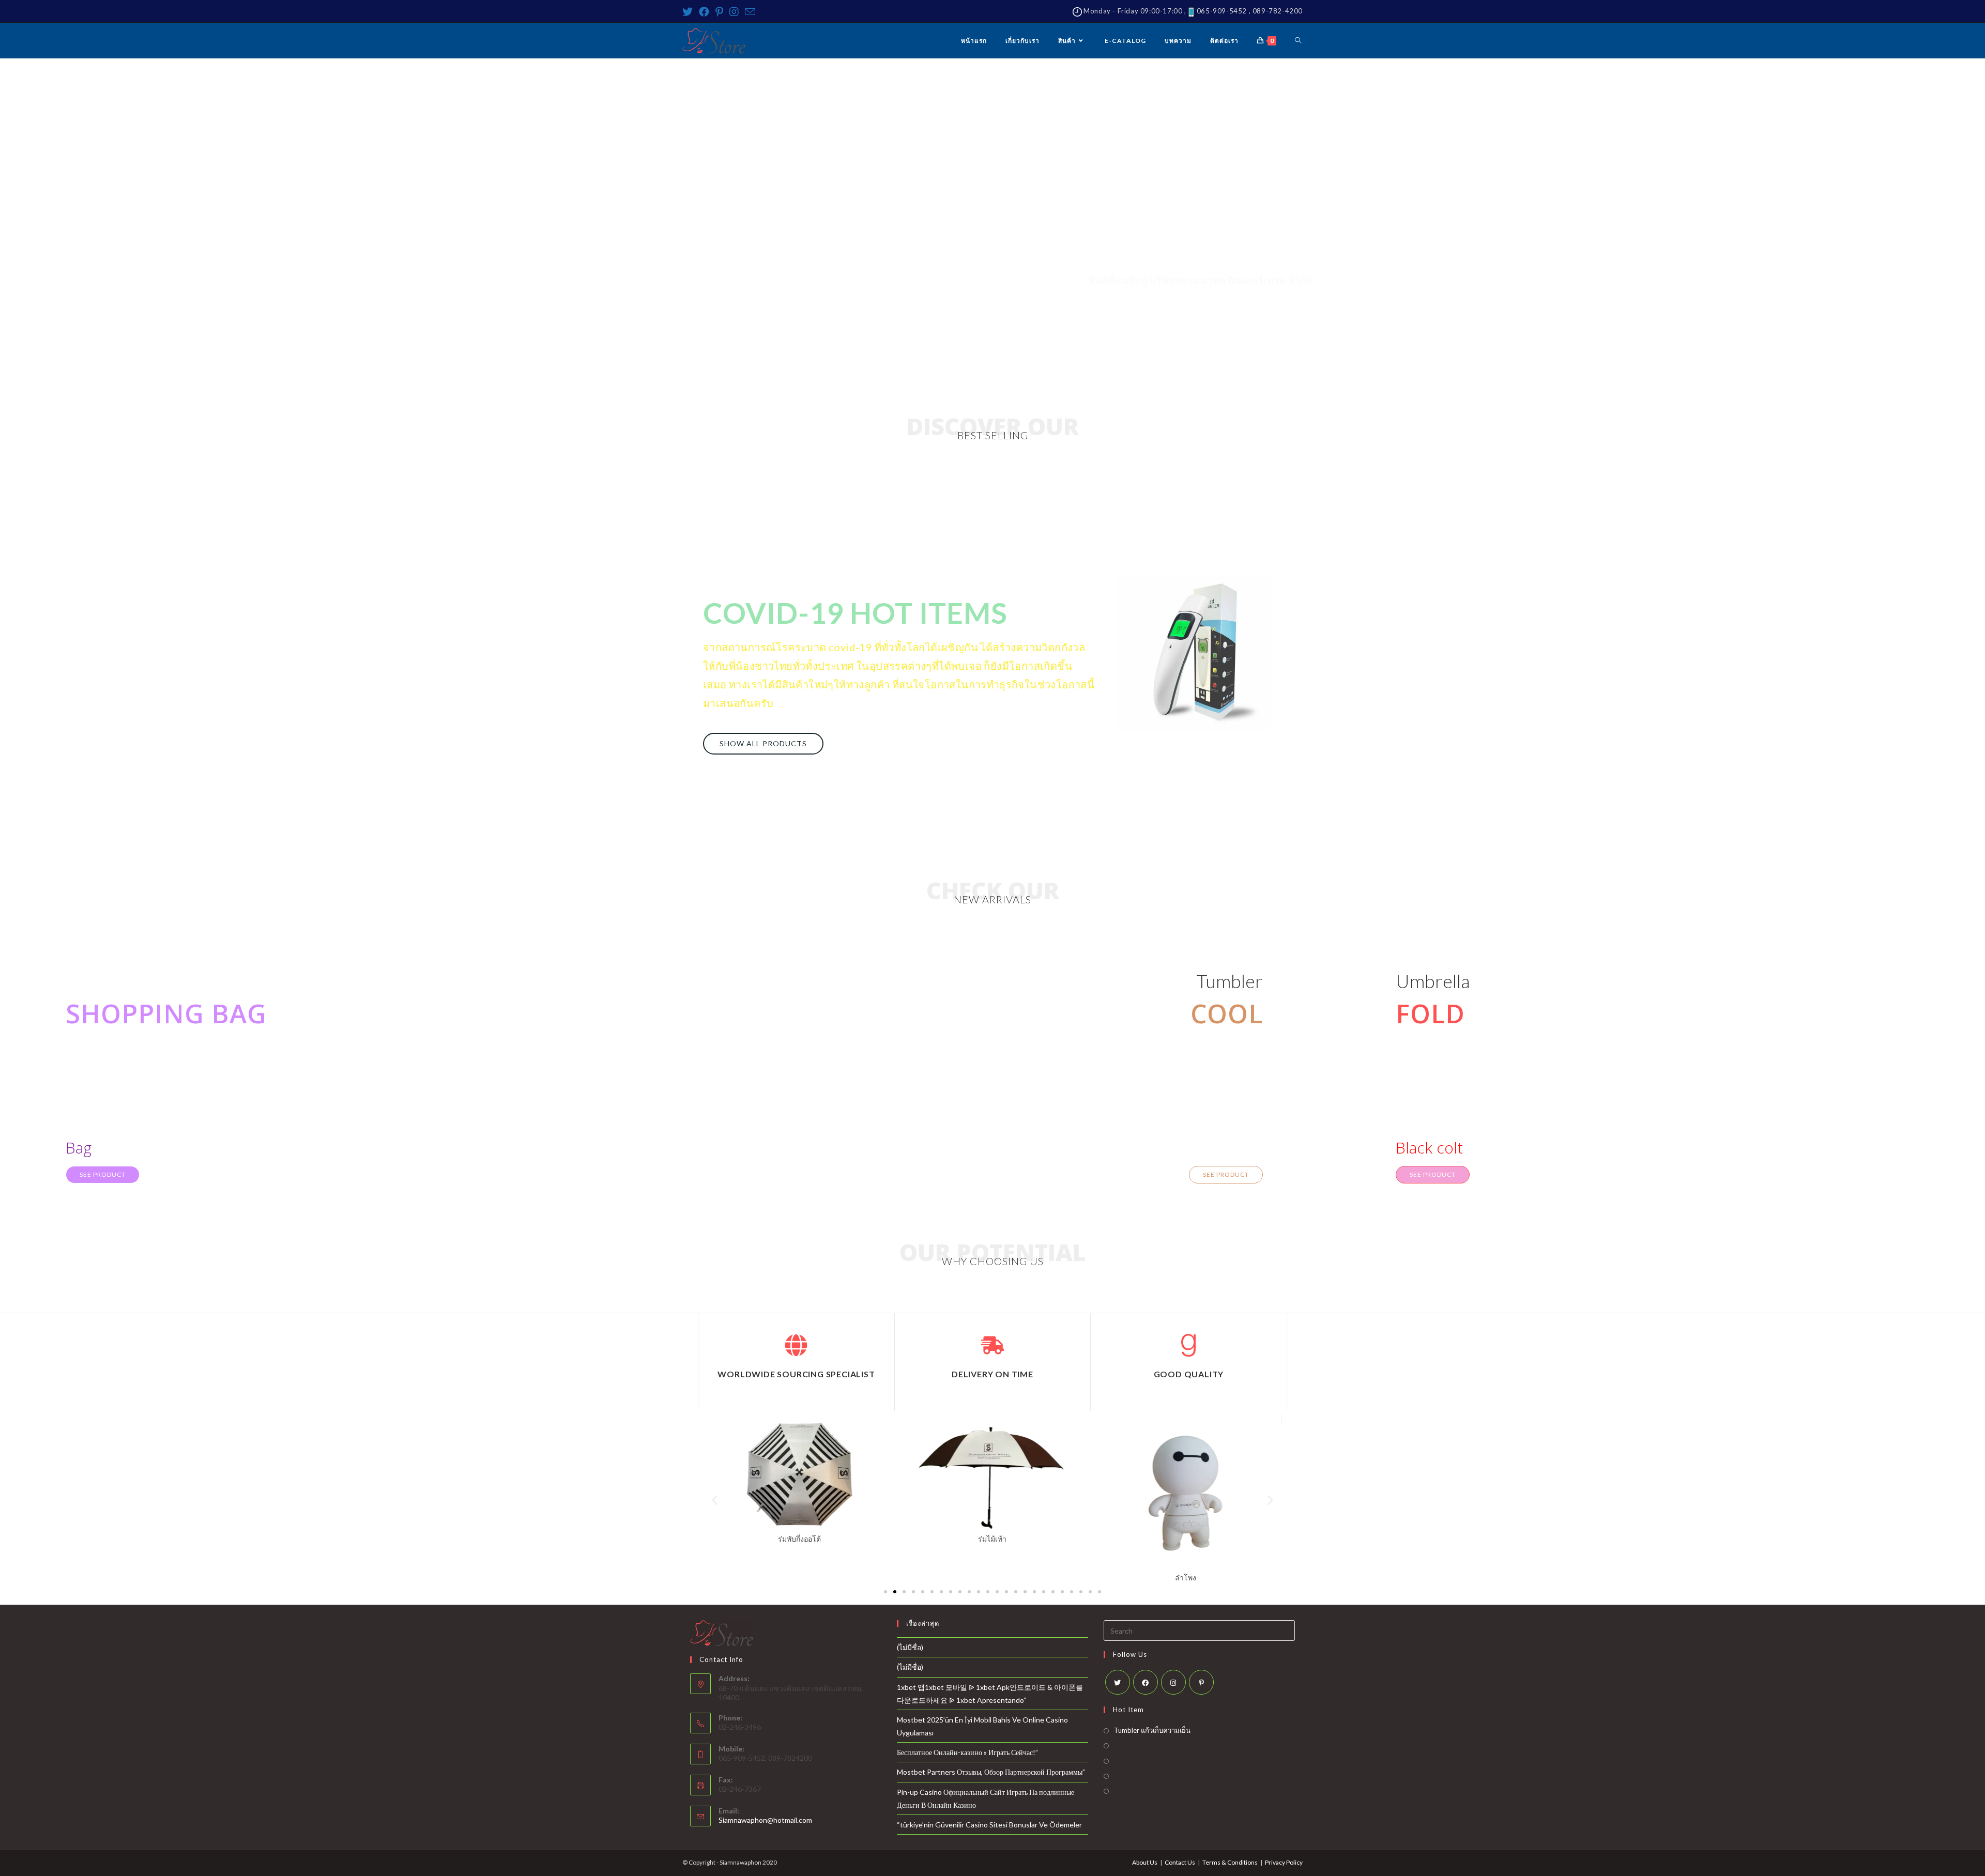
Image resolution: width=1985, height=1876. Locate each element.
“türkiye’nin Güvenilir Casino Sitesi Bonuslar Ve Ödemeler (989, 1825)
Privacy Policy (1284, 1862)
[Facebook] (704, 12)
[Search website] (1298, 41)
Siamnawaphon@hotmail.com (765, 1820)
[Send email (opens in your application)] (750, 12)
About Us (1145, 1862)
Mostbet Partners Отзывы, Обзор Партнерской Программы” (991, 1772)
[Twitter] (689, 12)
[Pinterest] (719, 12)
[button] (763, 744)
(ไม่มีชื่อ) (910, 1647)
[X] (1118, 1682)
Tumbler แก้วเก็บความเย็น (1152, 1730)
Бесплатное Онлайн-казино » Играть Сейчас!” (967, 1752)
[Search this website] (1199, 1630)
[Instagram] (734, 12)
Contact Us (1180, 1862)
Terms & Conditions (1230, 1862)
